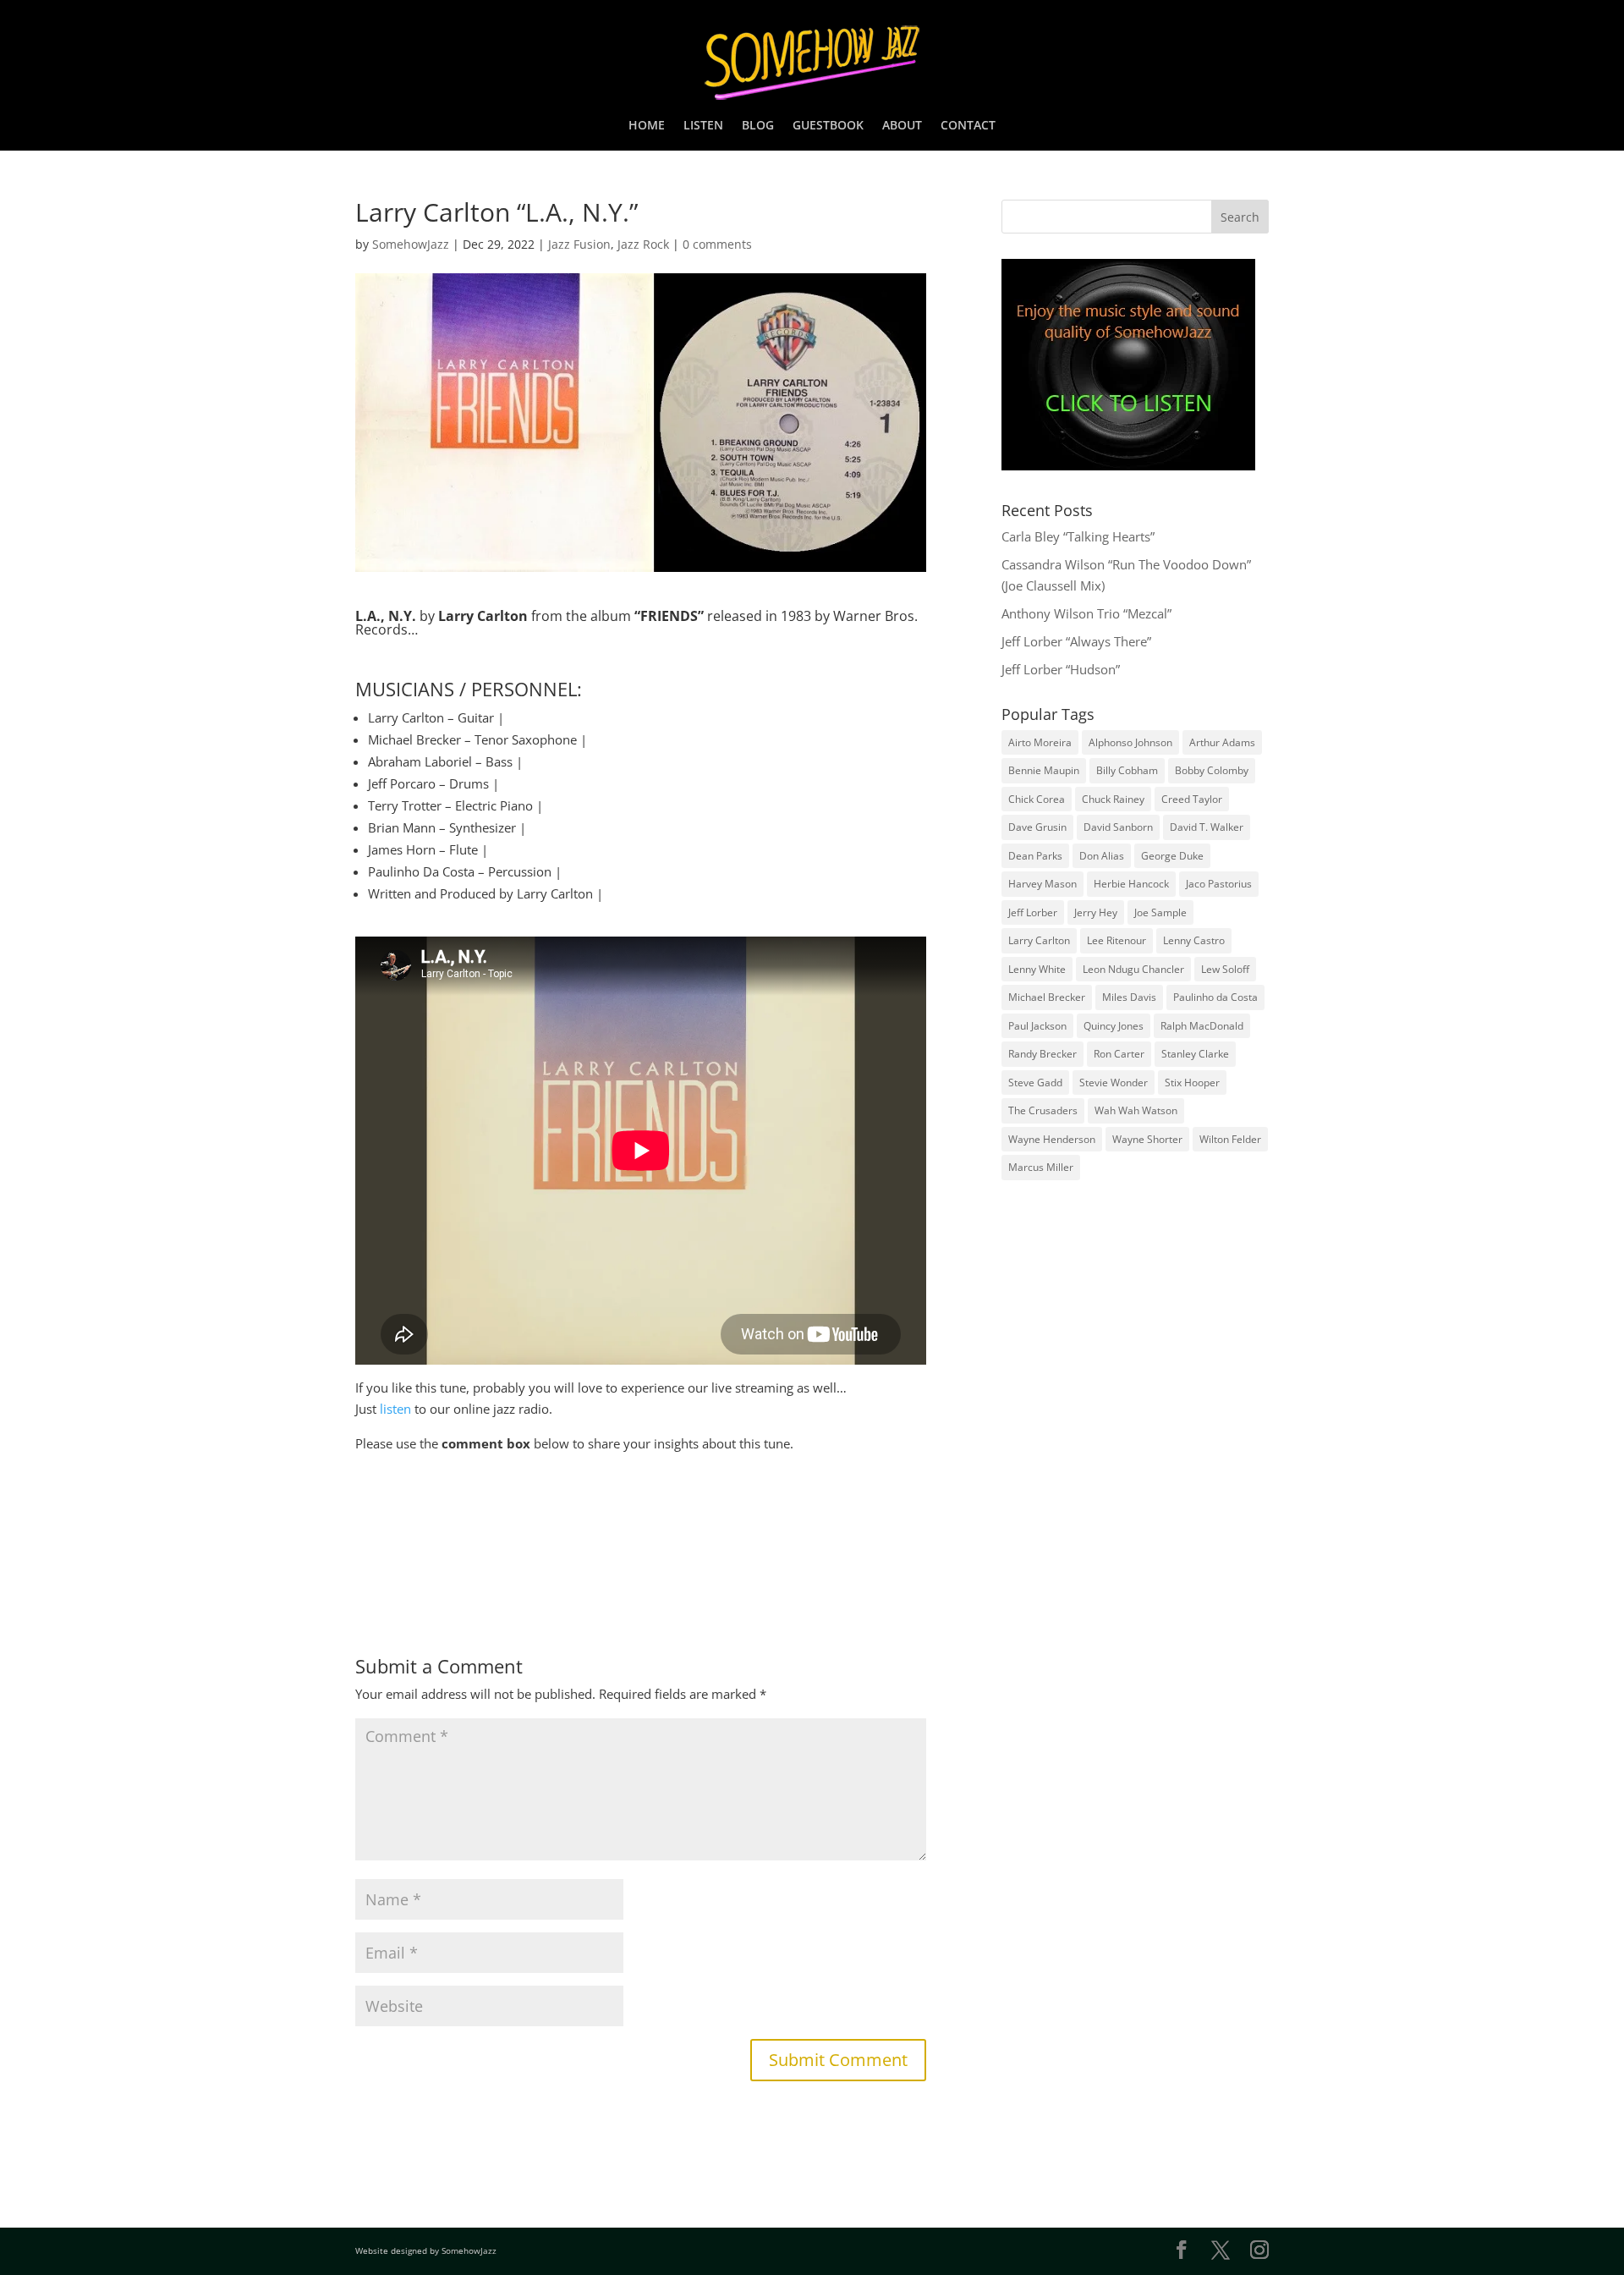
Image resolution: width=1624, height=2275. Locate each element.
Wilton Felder (1230, 1139)
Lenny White (1037, 969)
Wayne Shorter (1147, 1139)
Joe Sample (1160, 912)
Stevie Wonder (1114, 1083)
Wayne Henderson (1052, 1139)
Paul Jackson (1037, 1026)
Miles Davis (1129, 997)
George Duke (1172, 856)
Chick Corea (1037, 799)
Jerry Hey (1096, 912)
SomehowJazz (411, 244)
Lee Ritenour (1116, 940)
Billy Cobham (1127, 770)
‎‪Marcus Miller (1041, 1167)
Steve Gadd (1035, 1083)
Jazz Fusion (579, 244)
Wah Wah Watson (1136, 1110)
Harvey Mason (1042, 884)
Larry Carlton (1039, 940)
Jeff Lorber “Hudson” (1061, 669)
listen (395, 1409)
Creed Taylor (1192, 799)
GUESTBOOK (828, 126)
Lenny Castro (1194, 940)
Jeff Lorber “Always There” (1076, 641)
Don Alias (1102, 856)
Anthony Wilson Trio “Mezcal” (1086, 613)
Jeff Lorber (1033, 912)
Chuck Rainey (1113, 799)
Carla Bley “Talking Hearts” (1078, 536)
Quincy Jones (1114, 1026)
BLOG (758, 126)
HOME (647, 126)
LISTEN (703, 126)
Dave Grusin (1037, 827)
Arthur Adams (1222, 742)
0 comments (717, 244)
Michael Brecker (1047, 997)
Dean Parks (1035, 856)
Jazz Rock (643, 244)
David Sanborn (1118, 827)
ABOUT (902, 126)
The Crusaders (1043, 1110)
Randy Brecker (1042, 1054)
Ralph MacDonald (1202, 1026)
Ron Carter (1119, 1054)
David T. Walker (1207, 827)
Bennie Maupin (1044, 770)
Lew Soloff (1225, 969)
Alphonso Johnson (1130, 742)
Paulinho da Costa (1215, 997)
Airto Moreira (1040, 742)
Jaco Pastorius (1219, 884)
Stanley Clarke (1195, 1054)
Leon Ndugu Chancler (1133, 969)
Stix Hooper (1192, 1083)
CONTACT (968, 126)
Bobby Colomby (1212, 770)
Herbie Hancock (1131, 884)
